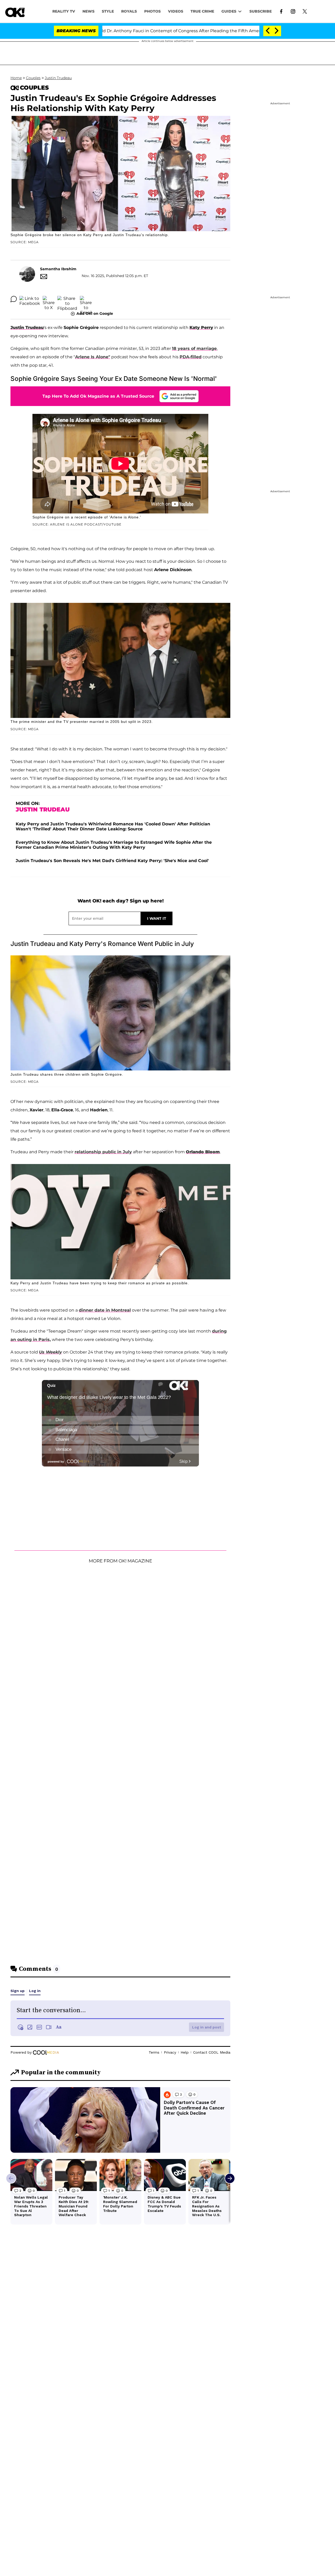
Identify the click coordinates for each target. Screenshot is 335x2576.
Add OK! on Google (95, 313)
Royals (129, 11)
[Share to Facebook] (30, 299)
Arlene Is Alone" (93, 357)
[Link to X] (305, 11)
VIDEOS (176, 11)
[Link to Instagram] (293, 11)
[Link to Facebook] (281, 11)
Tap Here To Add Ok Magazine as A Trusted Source (98, 396)
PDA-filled (191, 357)
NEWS (88, 11)
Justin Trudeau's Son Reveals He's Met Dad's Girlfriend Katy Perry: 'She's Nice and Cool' (112, 861)
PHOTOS (152, 11)
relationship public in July (103, 1152)
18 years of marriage (194, 348)
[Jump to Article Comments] (14, 299)
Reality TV (64, 11)
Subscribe (261, 11)
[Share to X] (49, 299)
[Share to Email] (86, 299)
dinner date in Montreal (105, 1310)
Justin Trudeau (58, 78)
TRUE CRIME (202, 11)
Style (108, 11)
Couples (33, 78)
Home (16, 78)
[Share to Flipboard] (67, 299)
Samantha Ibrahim (58, 269)
